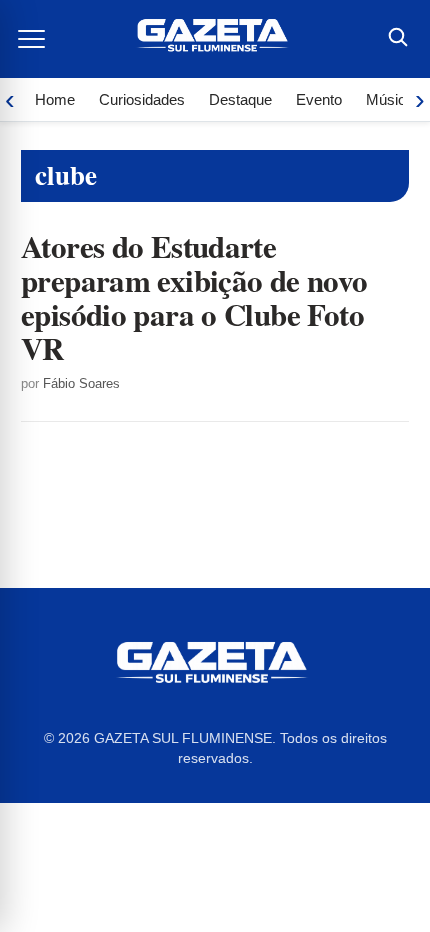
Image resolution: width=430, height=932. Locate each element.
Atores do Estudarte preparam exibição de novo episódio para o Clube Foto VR (194, 297)
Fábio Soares (81, 383)
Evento (319, 99)
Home (55, 99)
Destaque (240, 99)
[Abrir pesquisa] (397, 39)
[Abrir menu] (33, 39)
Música (390, 99)
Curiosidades (142, 99)
